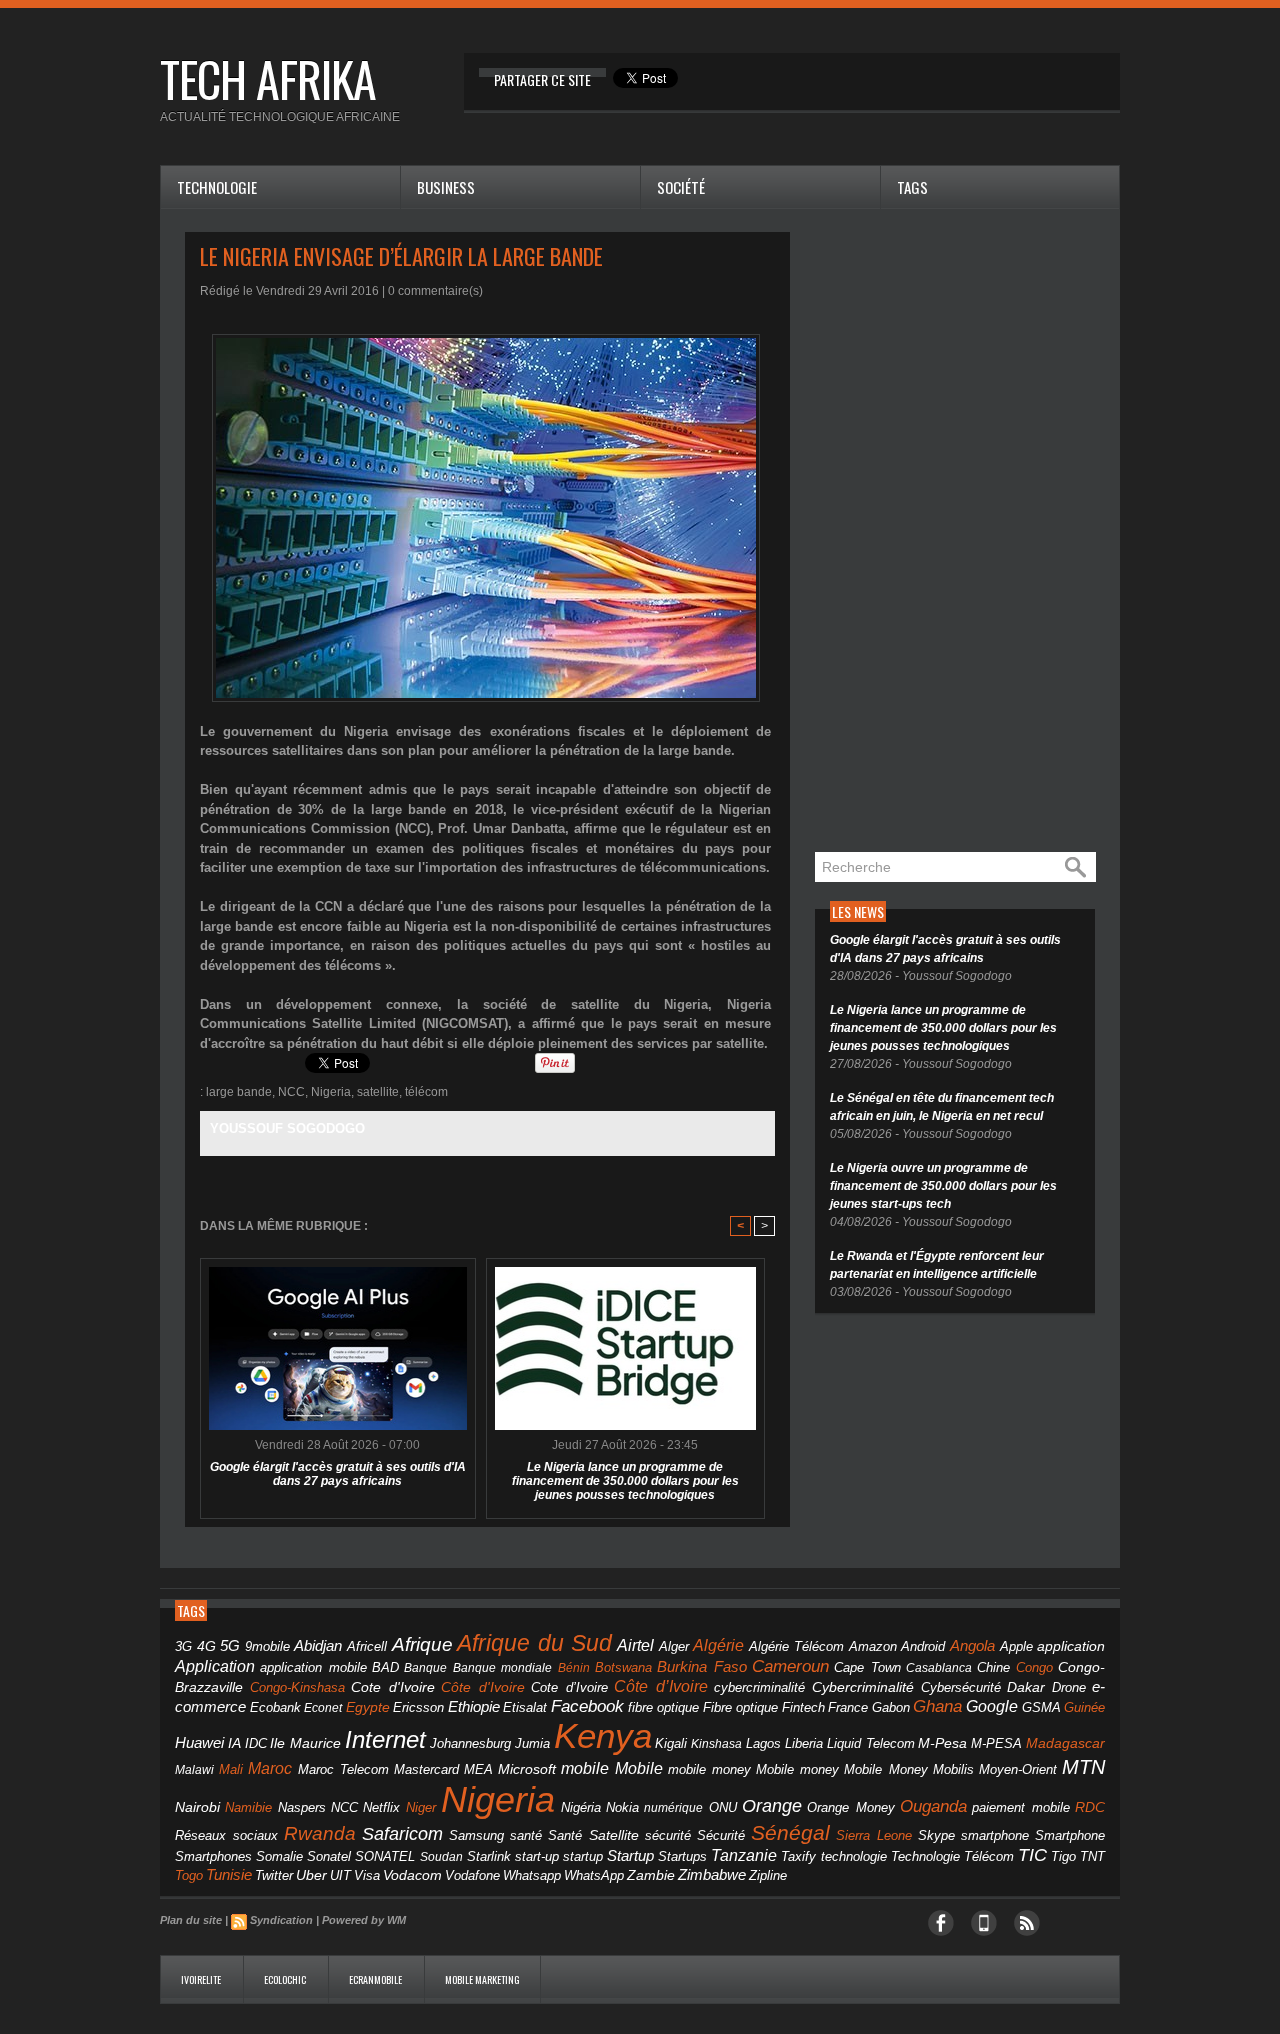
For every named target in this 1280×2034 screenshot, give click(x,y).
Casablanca (939, 1668)
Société (681, 187)
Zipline (768, 1876)
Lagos (763, 1743)
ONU (723, 1808)
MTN (1083, 1767)
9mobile (267, 1647)
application (1071, 1646)
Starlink (489, 1856)
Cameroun (790, 1666)
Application (215, 1666)
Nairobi (197, 1807)
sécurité (668, 1836)
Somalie (279, 1857)
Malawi (194, 1770)
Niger (421, 1808)
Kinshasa (716, 1744)
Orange (772, 1806)
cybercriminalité (759, 1687)
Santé (565, 1836)
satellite (378, 1092)
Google (992, 1706)
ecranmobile (376, 1979)
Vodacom (412, 1875)
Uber (311, 1875)
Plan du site (191, 1920)
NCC (291, 1092)
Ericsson (418, 1707)
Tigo (1063, 1856)
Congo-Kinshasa (297, 1687)
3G (183, 1646)
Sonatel (329, 1857)
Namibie (248, 1807)
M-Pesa (942, 1743)
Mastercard (426, 1769)
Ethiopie (474, 1706)
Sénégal (790, 1832)
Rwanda (320, 1833)
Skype (936, 1836)
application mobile (313, 1668)
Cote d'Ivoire (393, 1687)
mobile (585, 1768)
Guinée (1084, 1707)
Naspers (302, 1808)
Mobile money (797, 1769)
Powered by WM (364, 1920)
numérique (673, 1808)
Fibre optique (741, 1708)
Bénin (574, 1668)
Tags (912, 187)
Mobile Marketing (482, 1979)
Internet (385, 1739)
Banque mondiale (502, 1668)
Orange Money (850, 1807)
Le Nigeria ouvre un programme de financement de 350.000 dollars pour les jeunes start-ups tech (943, 1186)
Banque (425, 1668)
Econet (323, 1708)
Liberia (804, 1743)
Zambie (651, 1875)
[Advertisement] (965, 532)
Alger (674, 1647)
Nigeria (331, 1092)
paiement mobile (1020, 1808)
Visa (367, 1875)
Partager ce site (542, 79)
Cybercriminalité (863, 1687)
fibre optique (664, 1707)
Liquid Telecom (871, 1743)
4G (206, 1646)
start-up (537, 1856)
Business (446, 187)
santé (526, 1835)
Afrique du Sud (534, 1643)
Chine (993, 1667)
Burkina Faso (701, 1666)
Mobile (639, 1768)
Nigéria (581, 1808)
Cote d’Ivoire (569, 1688)
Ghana (937, 1706)
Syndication (281, 1920)
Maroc (270, 1768)
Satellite (614, 1835)
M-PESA (996, 1743)
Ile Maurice (305, 1743)
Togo (189, 1875)
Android (923, 1646)
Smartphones (213, 1856)
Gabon (891, 1707)
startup (583, 1856)
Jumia (532, 1743)
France (848, 1708)
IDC (256, 1743)
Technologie (217, 187)
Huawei (199, 1742)
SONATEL (385, 1857)
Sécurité (721, 1836)
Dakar (1026, 1687)
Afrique (422, 1644)
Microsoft (527, 1769)
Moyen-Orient (1018, 1769)
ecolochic (286, 1979)
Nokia (622, 1808)
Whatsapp (532, 1876)
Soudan (441, 1857)
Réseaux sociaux (226, 1835)
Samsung (476, 1835)
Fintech (803, 1708)
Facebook (587, 1706)
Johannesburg (470, 1743)
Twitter (274, 1875)
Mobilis (953, 1769)
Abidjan (318, 1645)
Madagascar (1065, 1743)
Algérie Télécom (797, 1647)
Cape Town (867, 1668)
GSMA (1041, 1707)
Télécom (989, 1856)
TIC (1032, 1855)
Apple (1016, 1647)
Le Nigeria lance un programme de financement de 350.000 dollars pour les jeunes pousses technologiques (625, 1481)
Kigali (671, 1744)
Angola (972, 1646)
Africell (367, 1646)
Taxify (798, 1857)
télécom (426, 1092)
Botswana (623, 1667)
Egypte (368, 1707)
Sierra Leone (874, 1836)
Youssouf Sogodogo (287, 1128)
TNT (1092, 1857)
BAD (385, 1667)
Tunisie (229, 1874)
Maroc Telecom (343, 1769)
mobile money (709, 1770)
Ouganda (933, 1806)
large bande (239, 1092)
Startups (682, 1857)
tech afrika (268, 78)
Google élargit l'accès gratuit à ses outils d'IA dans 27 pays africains (338, 1474)
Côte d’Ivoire (661, 1686)
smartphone (995, 1835)
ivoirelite (202, 1979)
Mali (231, 1769)
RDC (1090, 1807)
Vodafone (472, 1875)
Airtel (635, 1645)
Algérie (718, 1645)
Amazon (873, 1647)
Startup (630, 1855)
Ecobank (275, 1708)
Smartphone (1070, 1836)
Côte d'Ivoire (483, 1687)
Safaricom (402, 1834)
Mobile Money (885, 1769)
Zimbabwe (712, 1874)
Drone (1069, 1687)
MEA (478, 1770)
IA (234, 1743)
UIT (340, 1875)
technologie (854, 1856)
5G (230, 1646)
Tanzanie (744, 1855)
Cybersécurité (961, 1687)
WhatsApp (594, 1875)
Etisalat (525, 1707)
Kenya (603, 1736)
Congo (1034, 1667)
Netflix (381, 1808)
